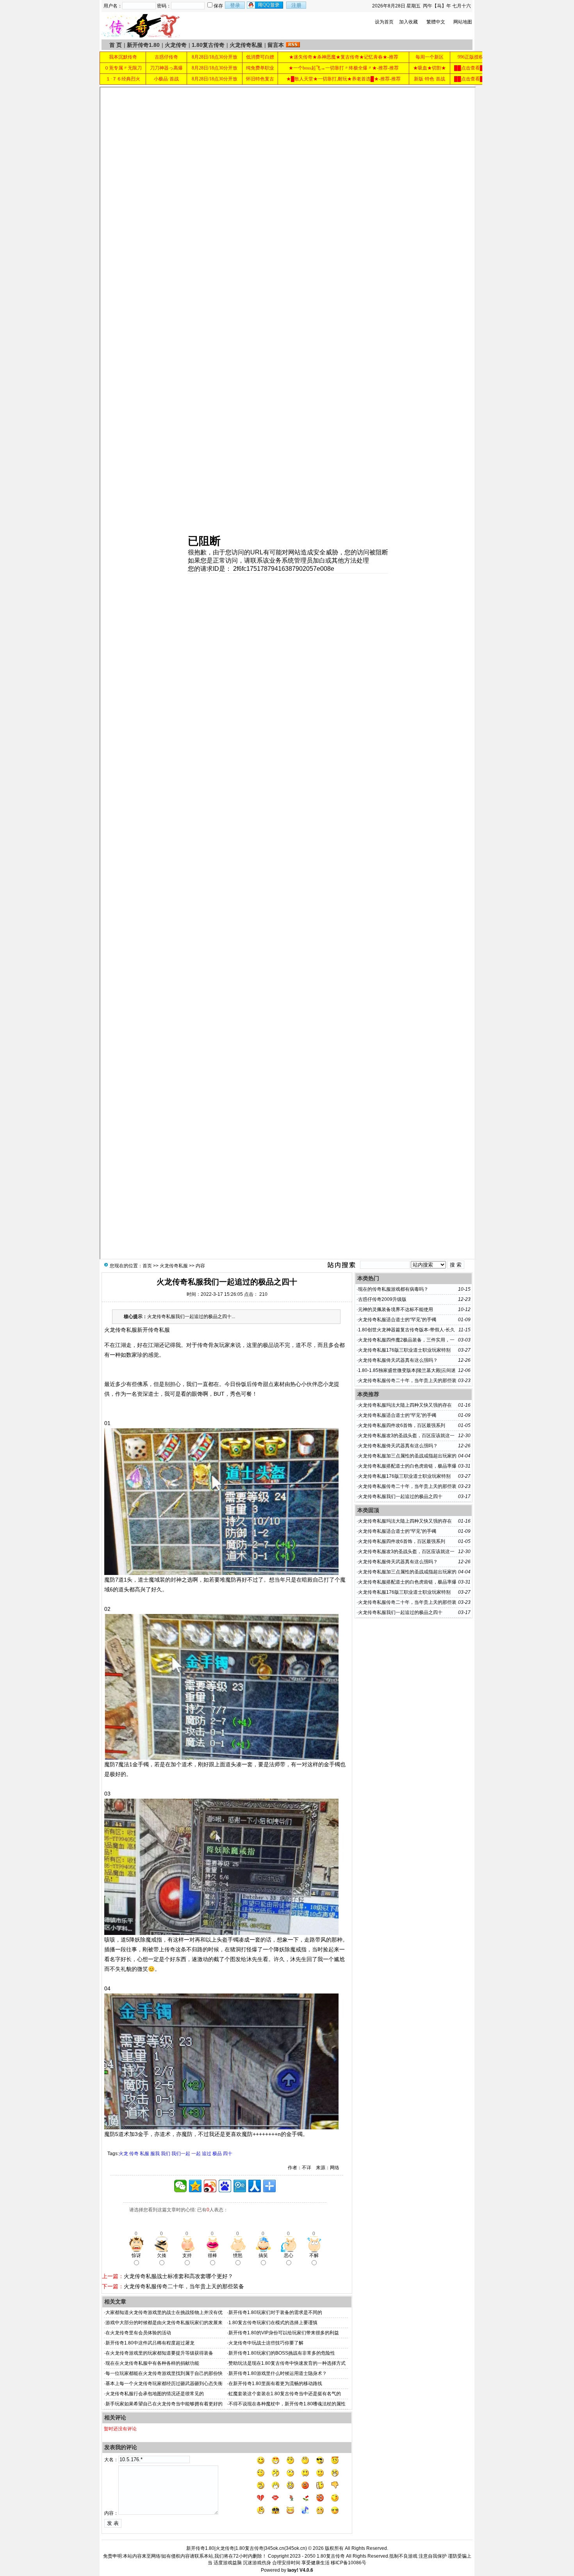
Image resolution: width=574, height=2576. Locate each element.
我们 (166, 2154)
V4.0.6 (306, 2570)
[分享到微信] (180, 2186)
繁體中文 (436, 22)
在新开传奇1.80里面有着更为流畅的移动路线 (275, 2384)
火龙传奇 (176, 45)
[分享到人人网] (255, 2186)
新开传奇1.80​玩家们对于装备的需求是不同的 (275, 2312)
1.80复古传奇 (208, 45)
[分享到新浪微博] (210, 2186)
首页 (147, 1266)
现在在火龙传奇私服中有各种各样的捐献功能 (152, 2363)
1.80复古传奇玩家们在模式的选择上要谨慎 (273, 2323)
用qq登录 (266, 5)
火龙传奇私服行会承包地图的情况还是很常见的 (155, 2394)
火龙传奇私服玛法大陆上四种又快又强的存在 (405, 1405)
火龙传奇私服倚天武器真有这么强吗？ (398, 1360)
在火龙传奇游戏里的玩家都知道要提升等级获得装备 (159, 2353)
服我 (155, 2154)
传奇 (134, 2154)
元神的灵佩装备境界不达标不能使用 (396, 1309)
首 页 (116, 45)
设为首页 (384, 22)
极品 (217, 2154)
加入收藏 (408, 22)
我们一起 (181, 2154)
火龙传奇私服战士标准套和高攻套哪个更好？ (178, 2276)
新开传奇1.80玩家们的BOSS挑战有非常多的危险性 (282, 2353)
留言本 (276, 45)
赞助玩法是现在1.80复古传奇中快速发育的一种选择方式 (287, 2363)
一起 (196, 2154)
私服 (144, 2154)
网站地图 (463, 22)
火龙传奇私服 (246, 45)
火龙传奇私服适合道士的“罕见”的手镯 (397, 1320)
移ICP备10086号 (348, 2563)
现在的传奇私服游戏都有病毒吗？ (393, 1289)
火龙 (123, 2154)
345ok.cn (296, 2548)
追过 (207, 2154)
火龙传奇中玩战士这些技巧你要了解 (266, 2343)
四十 (228, 2154)
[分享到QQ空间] (195, 2186)
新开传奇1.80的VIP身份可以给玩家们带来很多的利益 (284, 2333)
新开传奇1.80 (143, 45)
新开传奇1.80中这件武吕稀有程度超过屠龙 (150, 2343)
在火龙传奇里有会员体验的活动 (138, 2333)
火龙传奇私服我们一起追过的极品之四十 (400, 1496)
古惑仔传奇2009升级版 (382, 1299)
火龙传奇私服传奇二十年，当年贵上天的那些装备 (184, 2286)
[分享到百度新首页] (225, 2186)
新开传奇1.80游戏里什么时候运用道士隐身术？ (278, 2373)
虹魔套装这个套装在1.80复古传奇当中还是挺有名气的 (285, 2394)
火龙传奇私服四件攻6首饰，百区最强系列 (402, 1425)
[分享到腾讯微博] (240, 2186)
